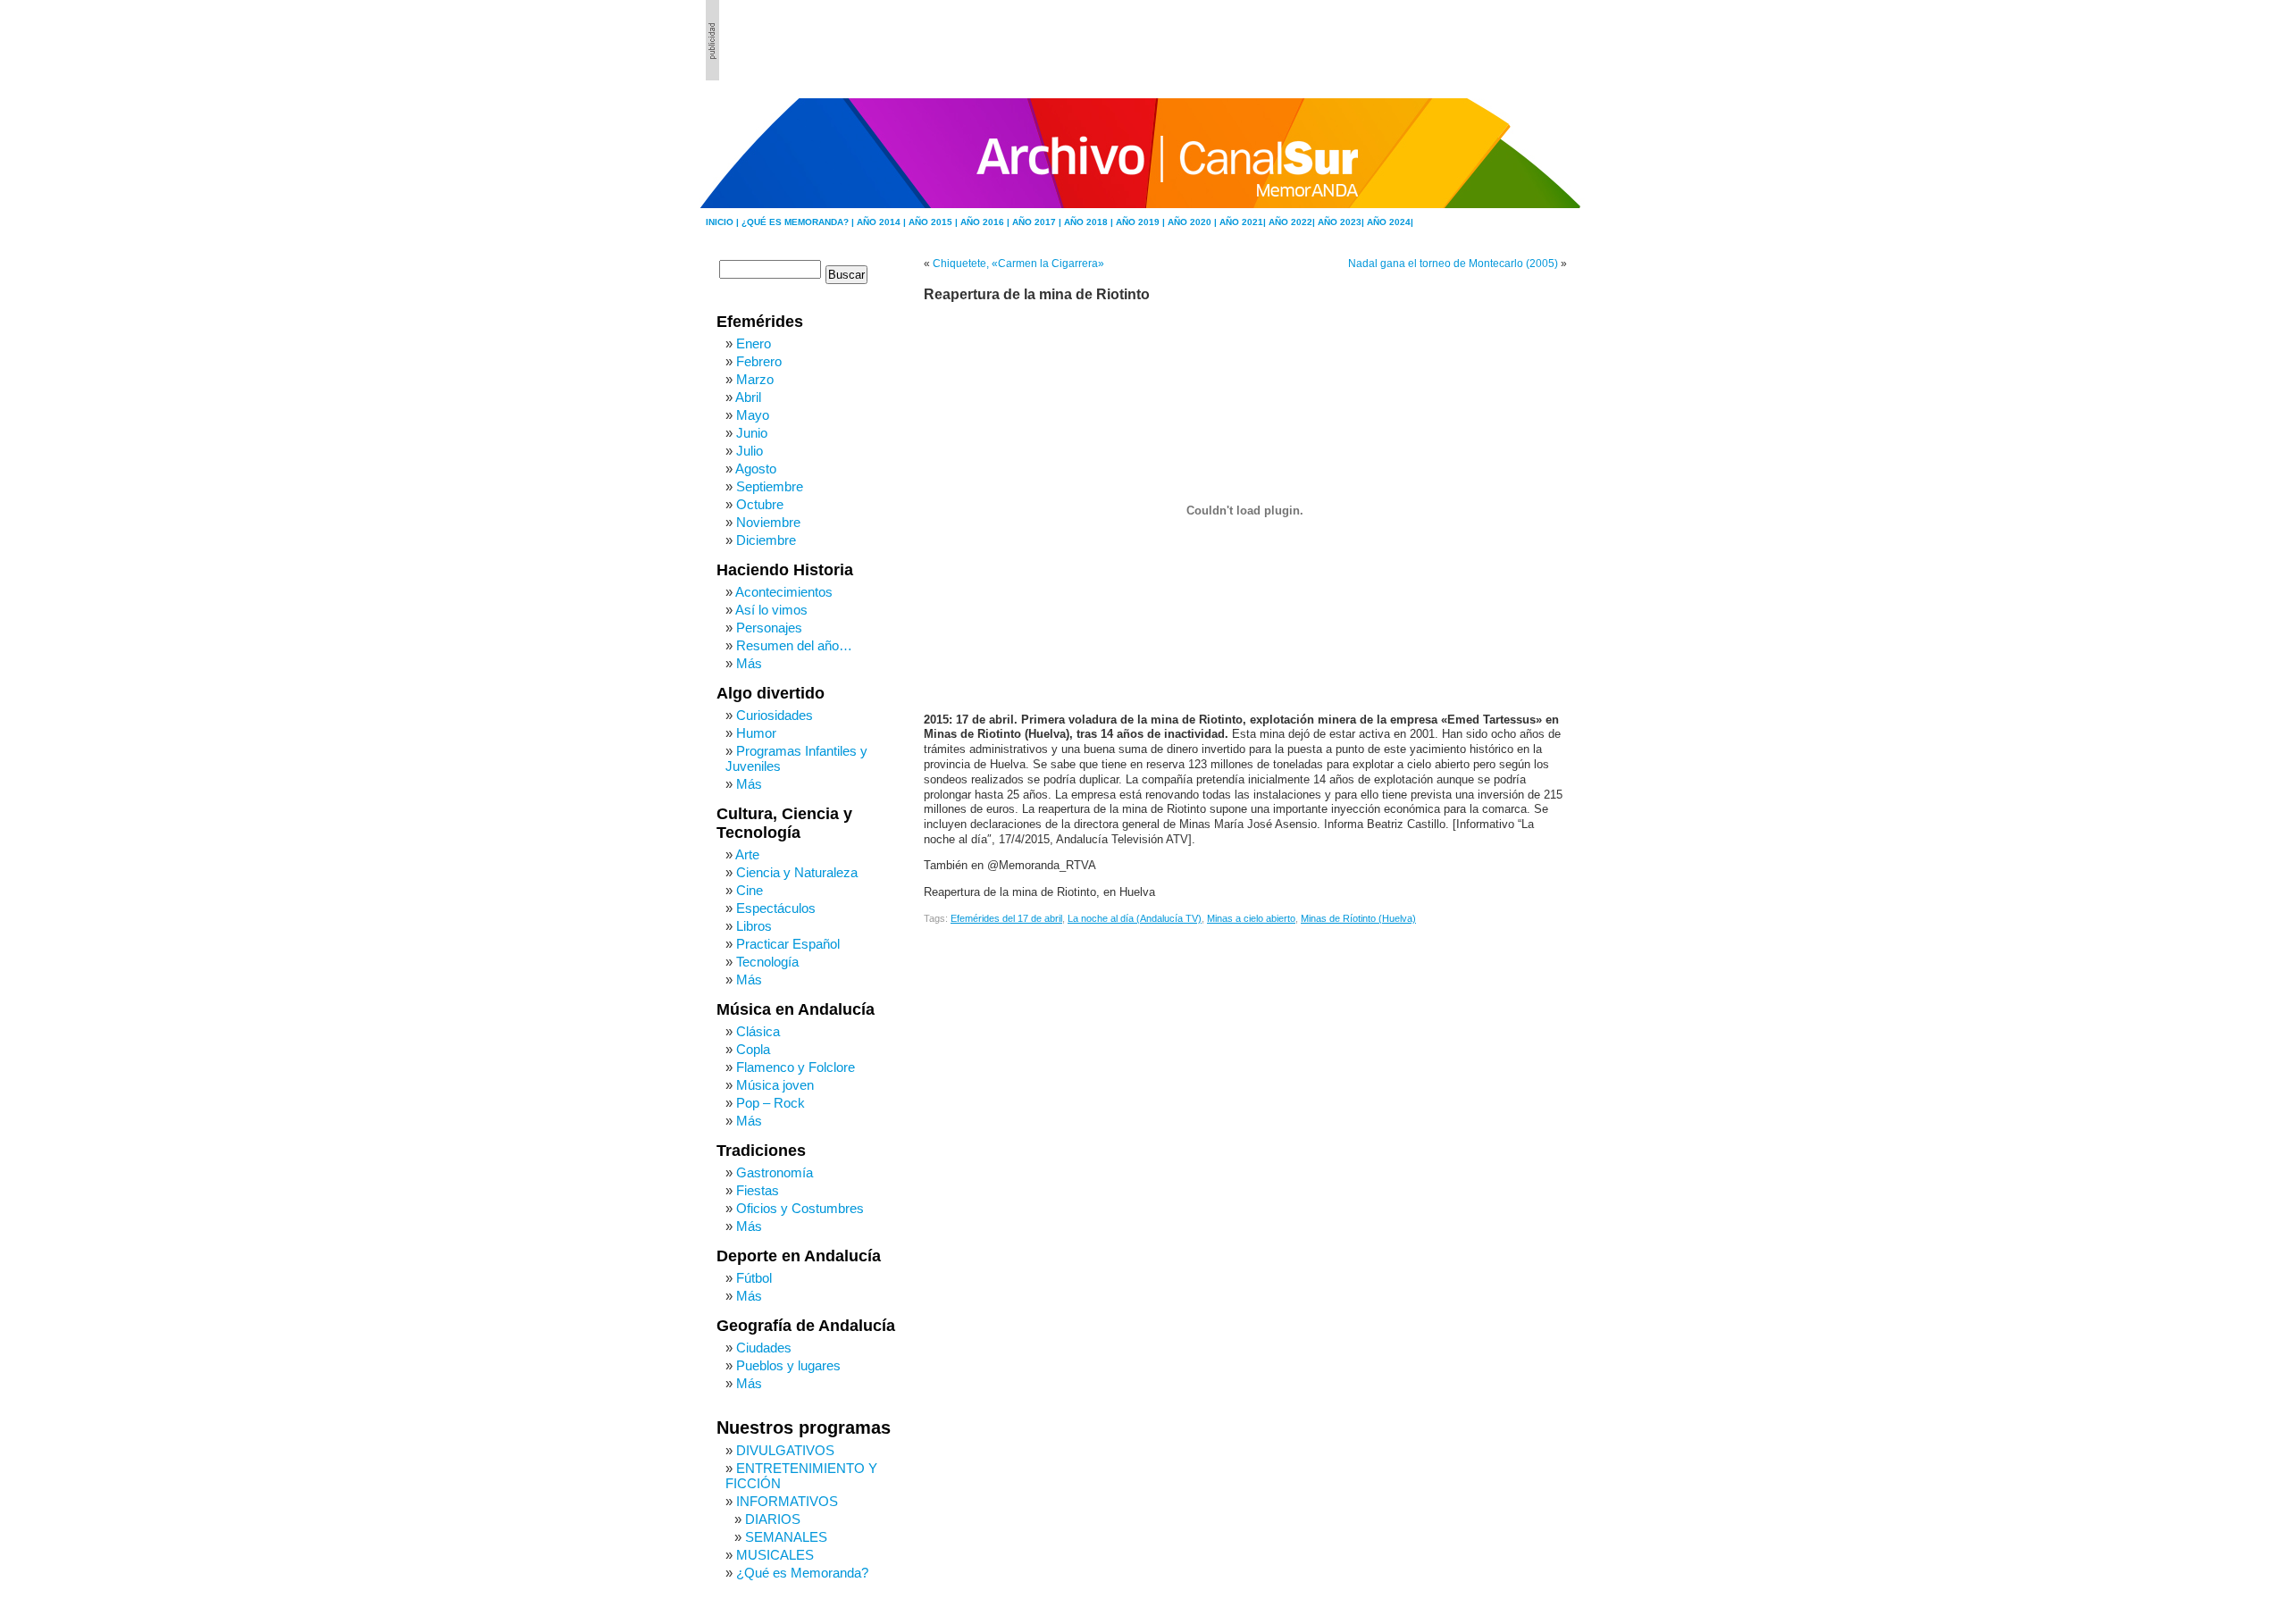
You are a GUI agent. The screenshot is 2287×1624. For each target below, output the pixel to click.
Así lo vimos (771, 610)
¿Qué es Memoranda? (802, 1573)
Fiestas (758, 1190)
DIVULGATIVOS (785, 1450)
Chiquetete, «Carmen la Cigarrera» (1018, 264)
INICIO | (724, 222)
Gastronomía (775, 1172)
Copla (753, 1049)
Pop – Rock (771, 1103)
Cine (750, 890)
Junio (752, 433)
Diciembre (766, 540)
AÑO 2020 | (1194, 222)
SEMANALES (786, 1537)
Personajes (769, 628)
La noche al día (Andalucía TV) (1135, 918)
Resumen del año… (794, 645)
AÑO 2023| (1342, 222)
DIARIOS (773, 1519)
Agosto (756, 469)
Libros (754, 926)
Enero (754, 343)
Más (749, 663)
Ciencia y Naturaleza (797, 872)
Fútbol (754, 1278)
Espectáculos (776, 908)
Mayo (753, 415)
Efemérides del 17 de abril (1006, 918)
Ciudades (764, 1348)
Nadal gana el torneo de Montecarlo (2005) (1453, 264)
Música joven (775, 1085)
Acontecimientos (784, 592)
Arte (747, 854)
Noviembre (768, 522)
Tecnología (767, 962)
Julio (750, 451)
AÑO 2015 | (934, 222)
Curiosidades (775, 715)
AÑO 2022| (1293, 222)
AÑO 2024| (1390, 222)
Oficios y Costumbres (800, 1208)
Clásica (758, 1031)
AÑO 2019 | (1142, 222)
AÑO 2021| (1244, 222)
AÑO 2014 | (883, 222)
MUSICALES (775, 1555)
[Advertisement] (1484, 40)
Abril (748, 397)
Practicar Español (788, 944)
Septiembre (770, 486)
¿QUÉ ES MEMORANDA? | (799, 222)
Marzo (755, 379)
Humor (756, 733)
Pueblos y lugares (788, 1365)
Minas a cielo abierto (1251, 918)
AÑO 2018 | (1090, 222)
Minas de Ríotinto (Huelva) (1358, 918)
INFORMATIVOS (787, 1501)
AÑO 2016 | (986, 222)
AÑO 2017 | (1038, 222)
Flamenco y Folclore (796, 1067)
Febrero (759, 361)
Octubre (760, 504)
